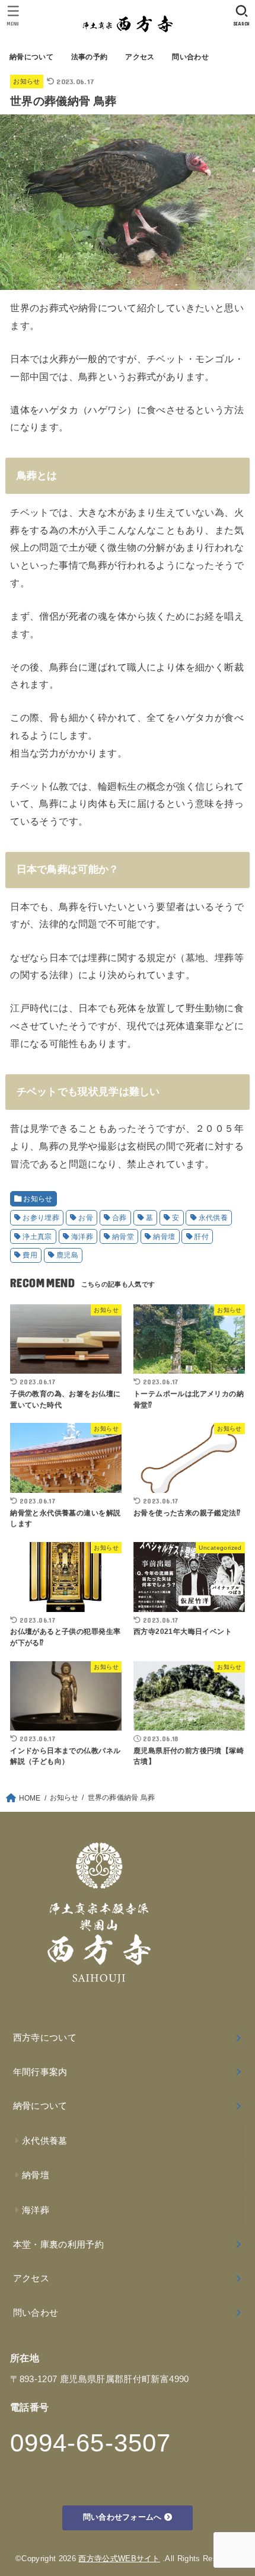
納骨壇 (164, 1237)
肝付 (201, 1237)
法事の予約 (89, 57)
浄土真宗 (37, 1237)
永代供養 (213, 1218)
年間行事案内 (40, 2072)
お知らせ (26, 81)
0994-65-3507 (90, 2443)
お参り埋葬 (41, 1218)
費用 (30, 1255)
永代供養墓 (45, 2141)
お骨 (86, 1218)
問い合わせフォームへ (124, 2517)
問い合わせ (190, 57)
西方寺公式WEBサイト (119, 2559)
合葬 (119, 1218)
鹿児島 (67, 1255)
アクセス (140, 57)
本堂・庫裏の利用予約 (59, 2245)
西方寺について (45, 2038)
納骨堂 (123, 1237)
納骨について (31, 57)
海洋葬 (82, 1237)
